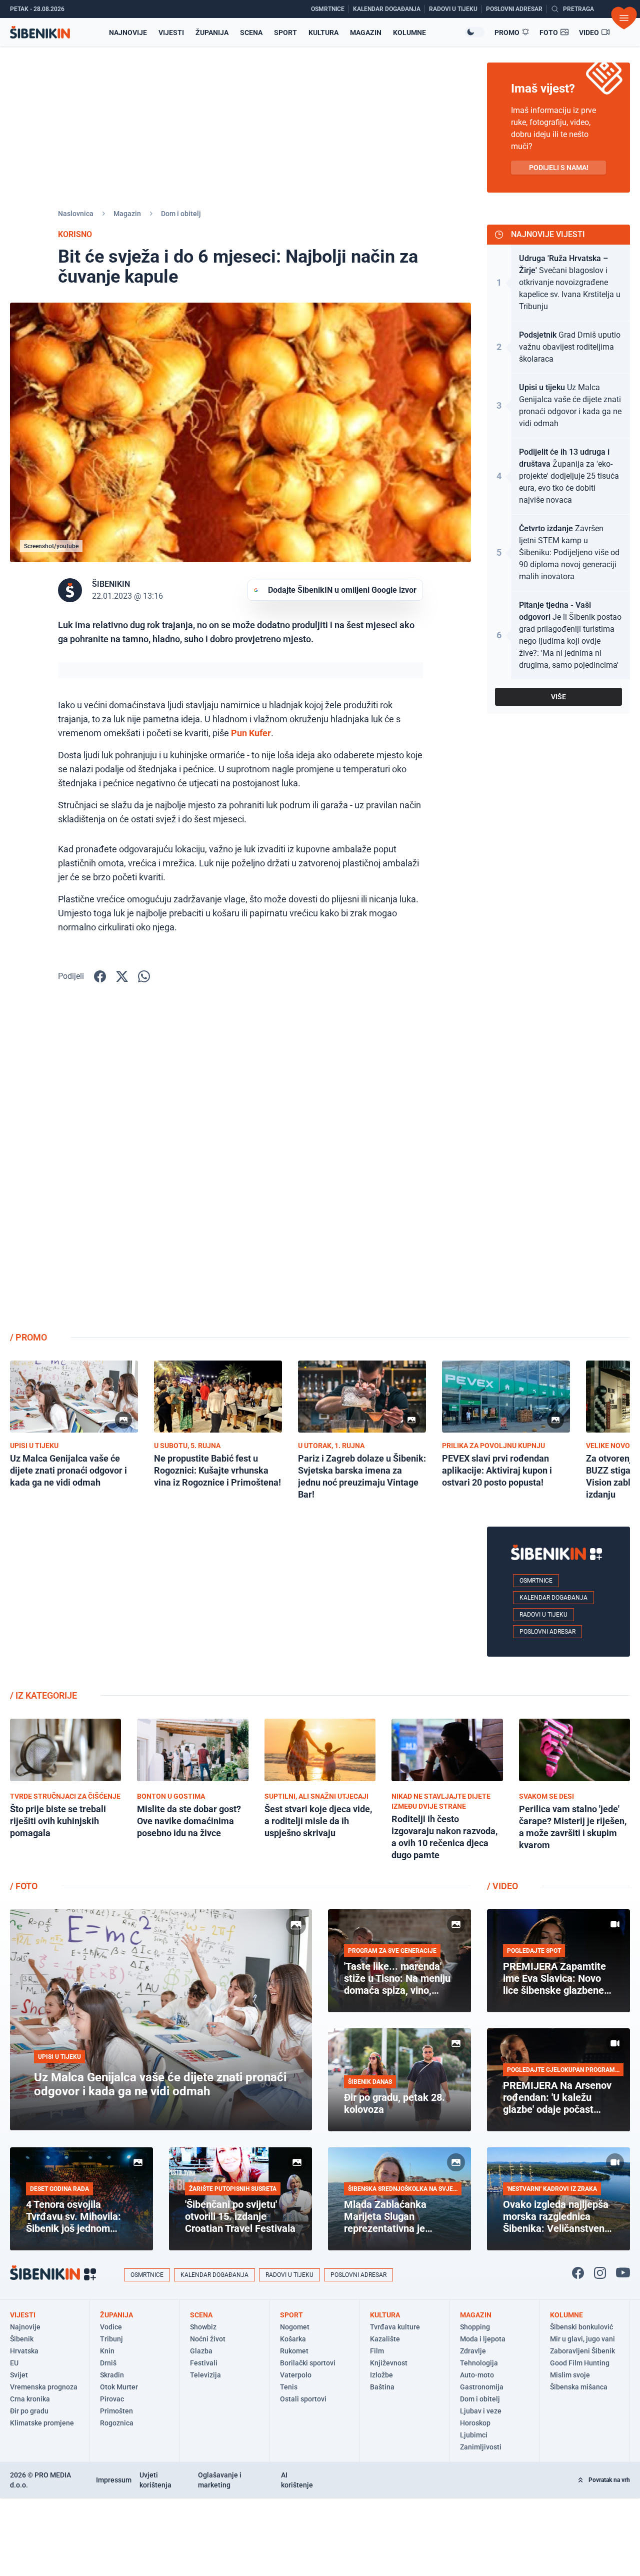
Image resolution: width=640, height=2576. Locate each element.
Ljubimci (474, 2435)
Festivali (204, 2363)
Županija (212, 33)
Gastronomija (482, 2387)
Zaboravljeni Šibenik (582, 2351)
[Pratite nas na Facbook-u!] (578, 2273)
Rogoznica (117, 2423)
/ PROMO (28, 1337)
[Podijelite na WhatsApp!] (144, 976)
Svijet (19, 2375)
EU (14, 2363)
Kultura (323, 33)
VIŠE (558, 697)
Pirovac (112, 2399)
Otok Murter (119, 2387)
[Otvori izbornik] (624, 18)
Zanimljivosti (481, 2447)
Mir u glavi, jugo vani (582, 2339)
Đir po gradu (29, 2411)
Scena (251, 33)
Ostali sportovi (303, 2399)
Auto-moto (477, 2375)
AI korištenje (297, 2480)
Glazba (201, 2351)
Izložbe (381, 2375)
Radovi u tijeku (543, 1615)
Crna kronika (30, 2399)
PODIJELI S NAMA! (559, 168)
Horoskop (475, 2423)
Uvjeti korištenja (155, 2480)
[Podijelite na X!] (122, 976)
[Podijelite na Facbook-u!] (100, 976)
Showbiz (203, 2327)
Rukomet (294, 2351)
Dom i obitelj (181, 214)
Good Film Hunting (580, 2363)
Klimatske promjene (42, 2423)
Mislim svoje (570, 2375)
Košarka (293, 2339)
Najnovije (128, 33)
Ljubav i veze (481, 2411)
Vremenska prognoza (44, 2387)
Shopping (475, 2327)
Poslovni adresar (547, 1632)
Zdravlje (473, 2351)
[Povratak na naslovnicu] (40, 32)
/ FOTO (24, 1886)
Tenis (289, 2387)
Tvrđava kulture (395, 2327)
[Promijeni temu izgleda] (474, 32)
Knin (107, 2351)
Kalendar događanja (553, 1598)
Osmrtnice (536, 1581)
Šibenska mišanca (579, 2387)
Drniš (108, 2363)
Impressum (114, 2480)
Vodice (111, 2327)
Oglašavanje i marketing (220, 2480)
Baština (382, 2387)
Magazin (366, 33)
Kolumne (409, 33)
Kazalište (385, 2339)
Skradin (112, 2375)
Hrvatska (24, 2351)
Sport (285, 33)
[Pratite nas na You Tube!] (623, 2273)
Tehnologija (479, 2363)
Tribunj (111, 2339)
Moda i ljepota (483, 2339)
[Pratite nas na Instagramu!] (600, 2273)
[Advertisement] (558, 1164)
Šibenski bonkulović (581, 2327)
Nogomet (295, 2327)
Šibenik (22, 2339)
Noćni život (208, 2339)
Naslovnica (76, 214)
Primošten (116, 2411)
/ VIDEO (502, 1886)
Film (377, 2351)
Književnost (389, 2363)
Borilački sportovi (308, 2363)
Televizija (205, 2375)
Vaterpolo (296, 2375)
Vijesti (171, 33)
